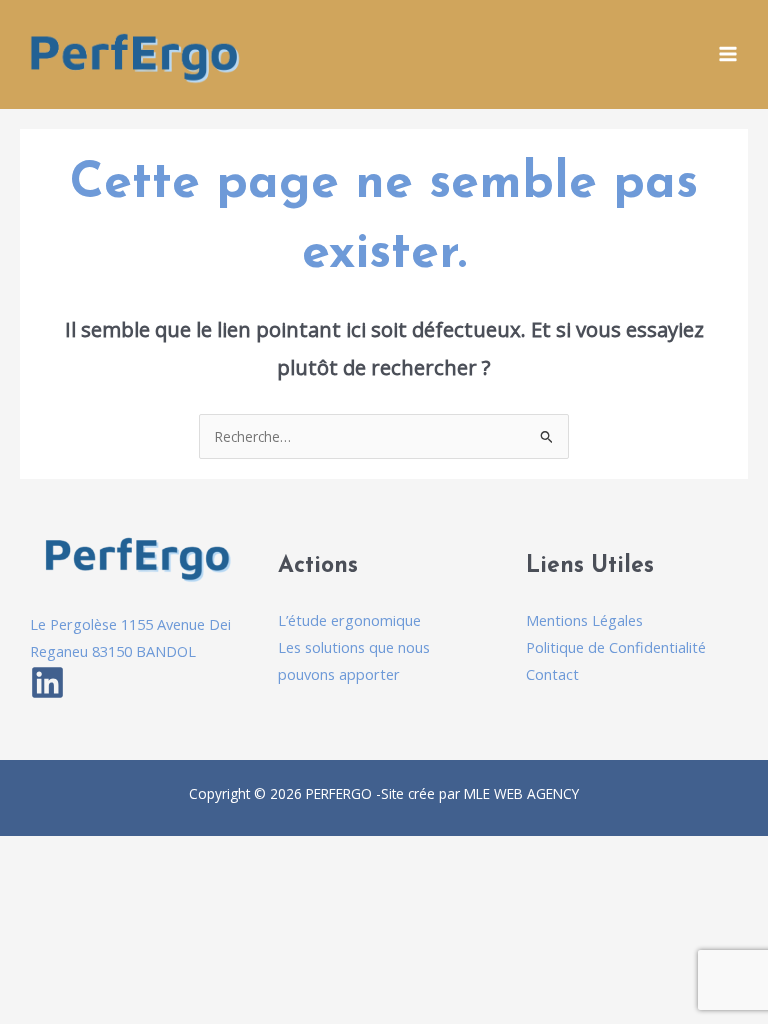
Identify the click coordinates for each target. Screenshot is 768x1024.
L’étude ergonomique (349, 620)
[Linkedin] (47, 682)
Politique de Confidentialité (616, 647)
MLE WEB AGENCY (521, 793)
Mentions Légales (584, 620)
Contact (552, 674)
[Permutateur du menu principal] (728, 54)
